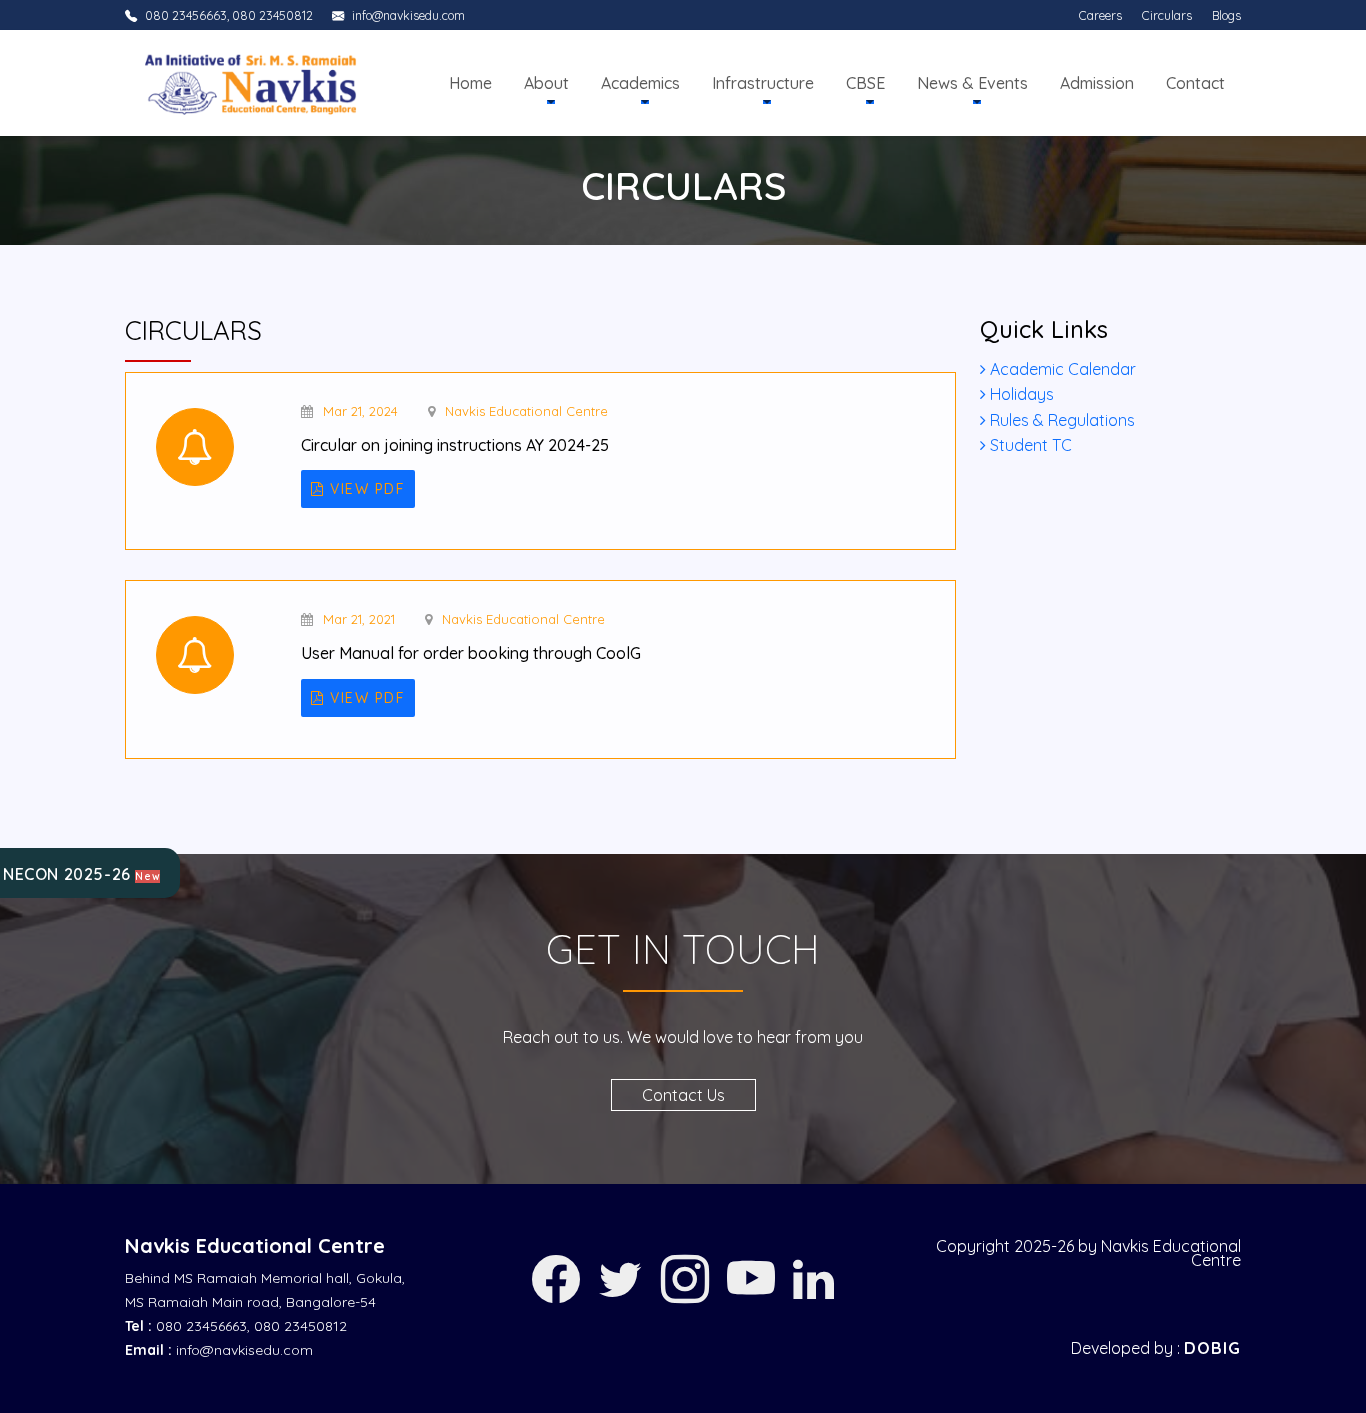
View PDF (365, 489)
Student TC (1029, 445)
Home (470, 83)
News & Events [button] (972, 83)
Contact (1195, 83)
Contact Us (683, 1095)
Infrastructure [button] (763, 83)
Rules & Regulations (1060, 420)
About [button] (546, 83)
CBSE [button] (865, 83)
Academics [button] (640, 83)
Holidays (1020, 394)
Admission (1097, 83)
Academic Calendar (1061, 369)
